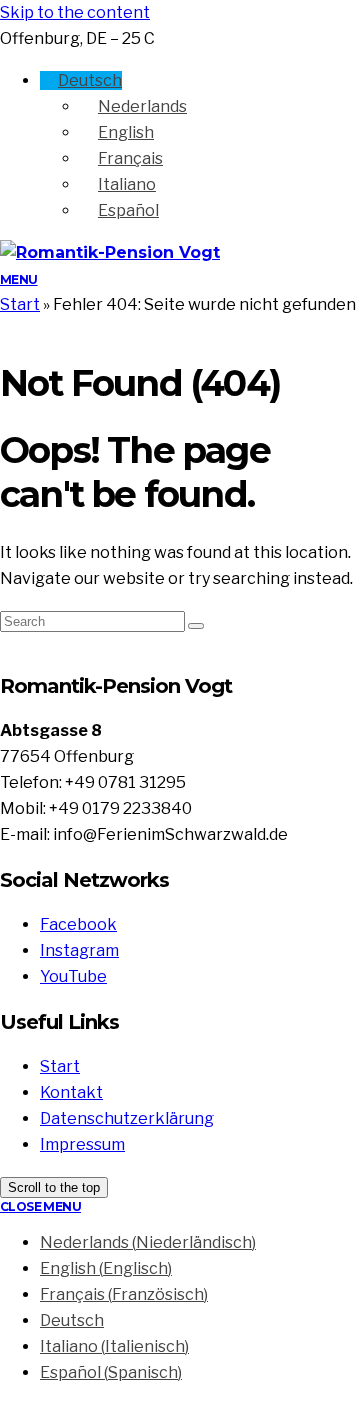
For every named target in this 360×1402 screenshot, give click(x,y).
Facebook (78, 924)
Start (20, 304)
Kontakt (71, 1092)
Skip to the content (75, 12)
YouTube (73, 976)
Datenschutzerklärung (127, 1118)
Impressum (82, 1144)
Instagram (79, 950)
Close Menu (40, 1206)
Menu (19, 279)
